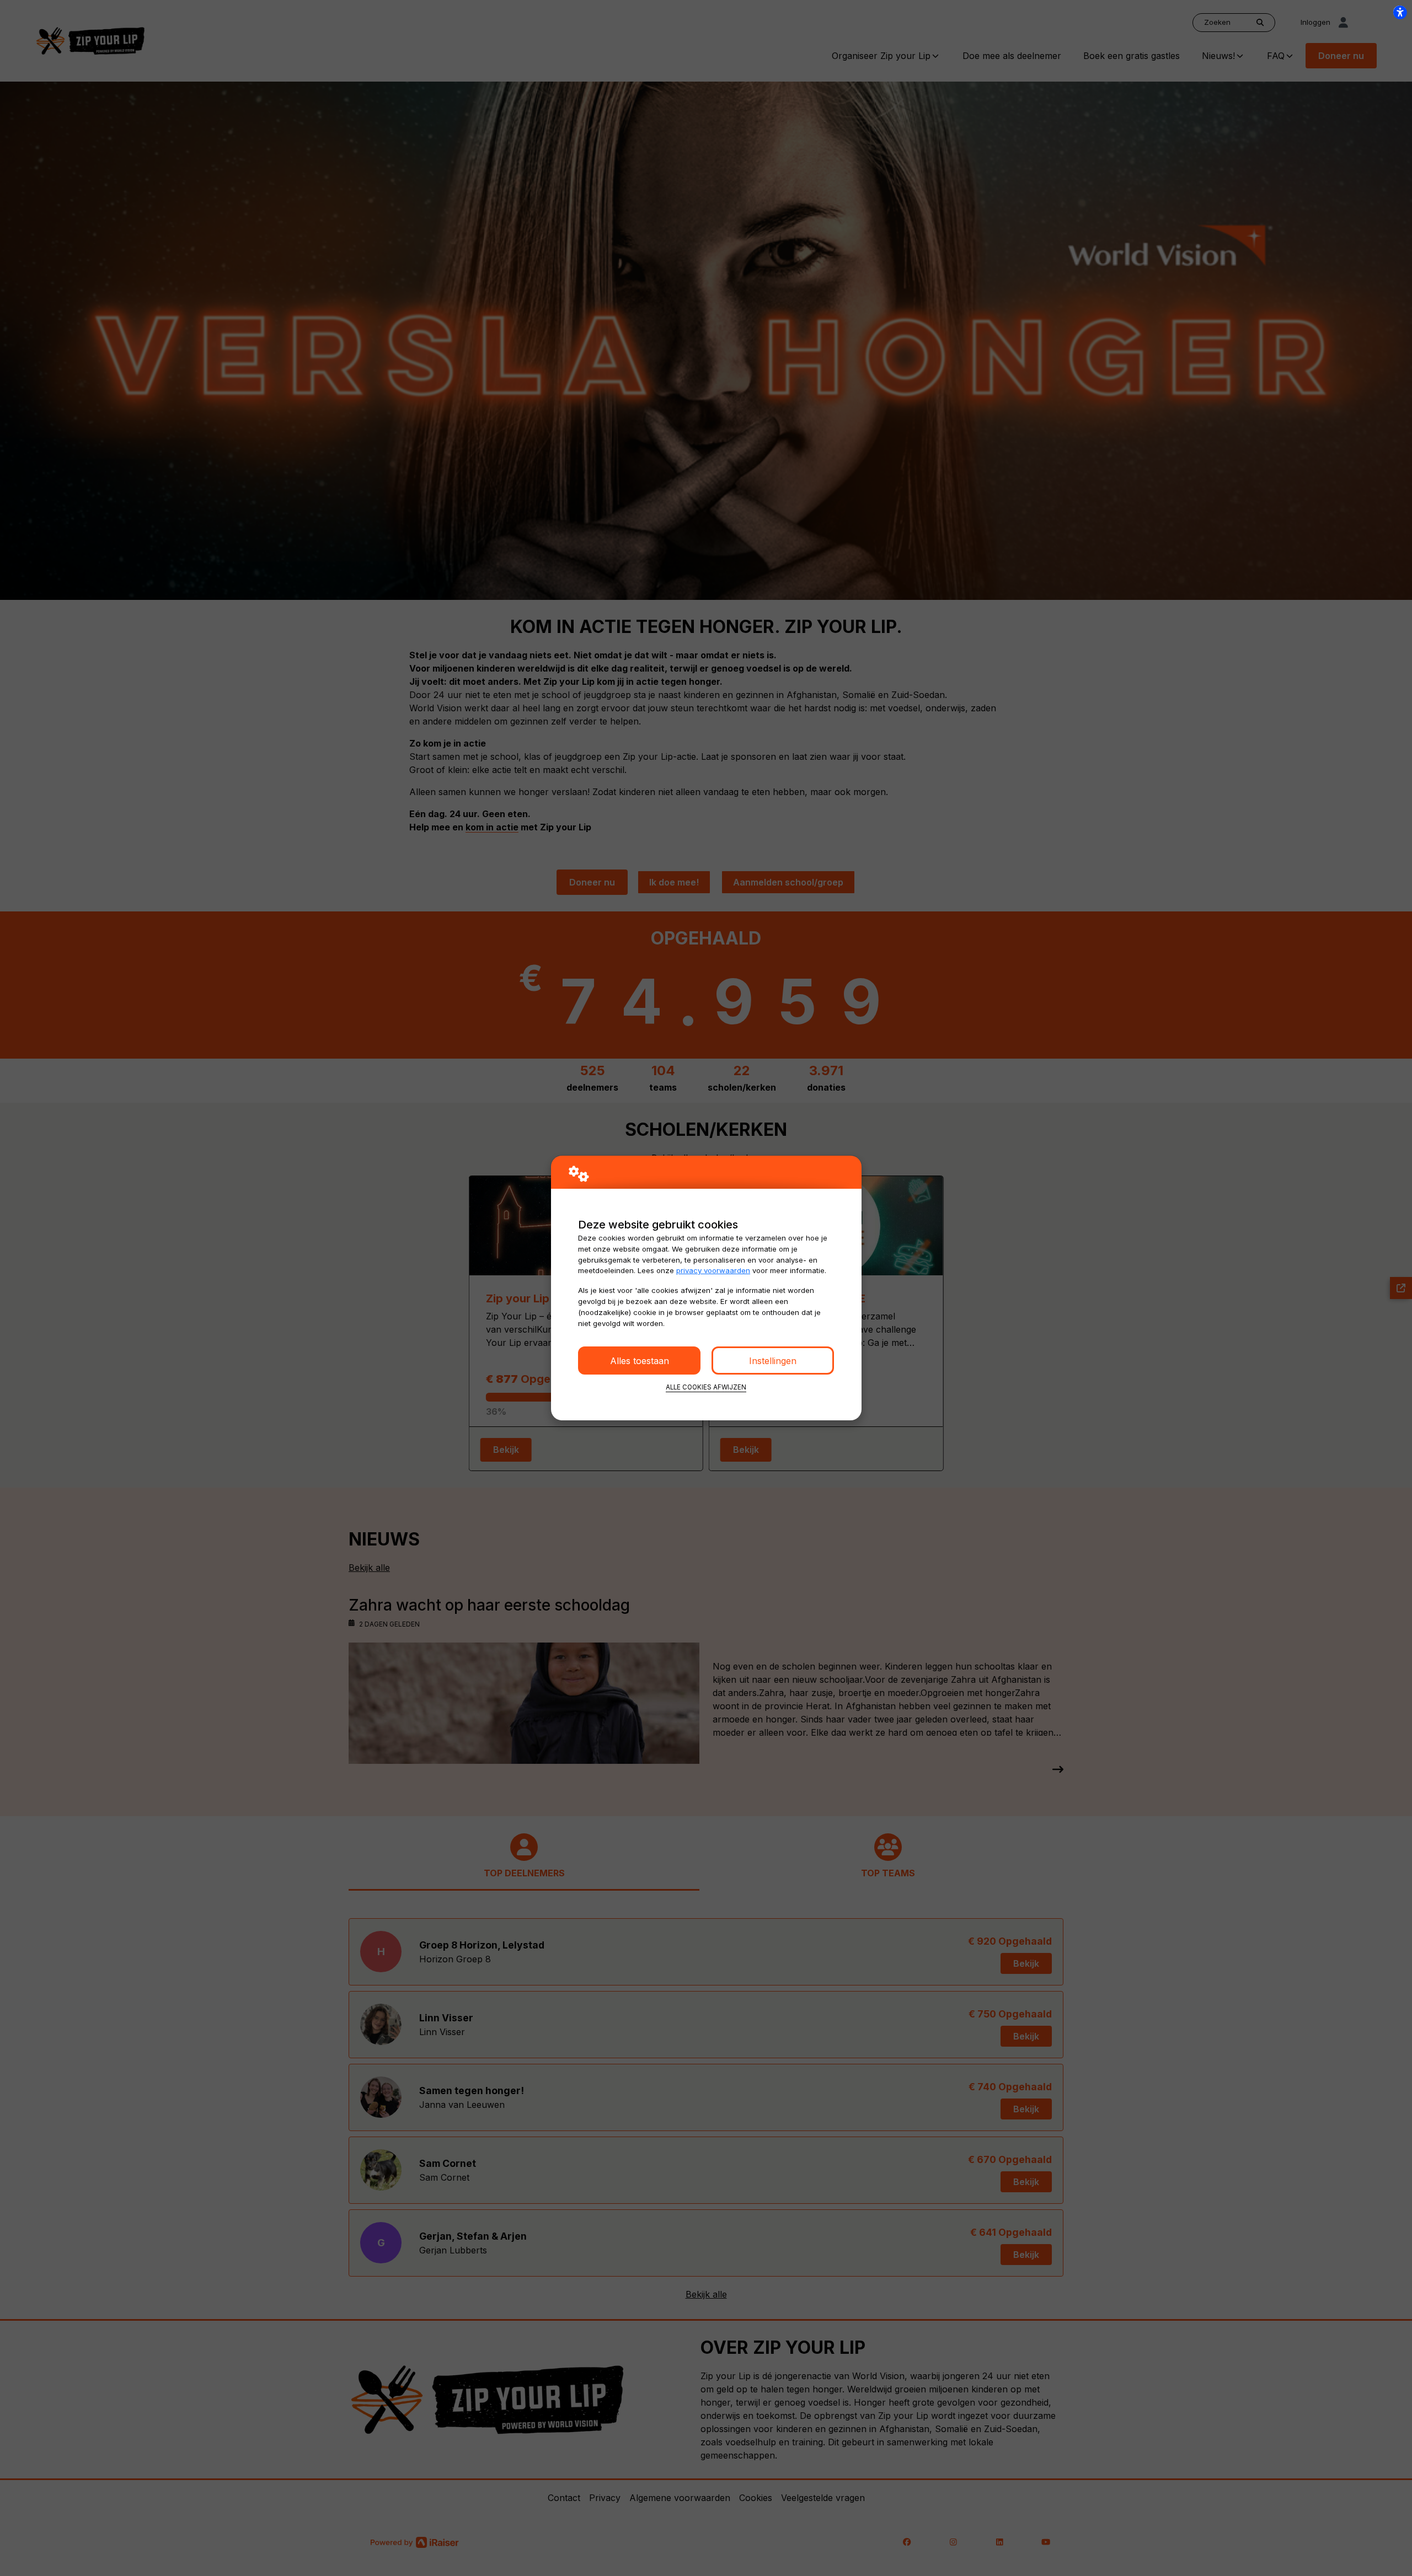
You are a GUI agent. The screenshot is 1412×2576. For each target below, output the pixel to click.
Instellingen (773, 1361)
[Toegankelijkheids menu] (1400, 12)
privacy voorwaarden (713, 1270)
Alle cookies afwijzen (706, 1387)
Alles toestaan (640, 1361)
